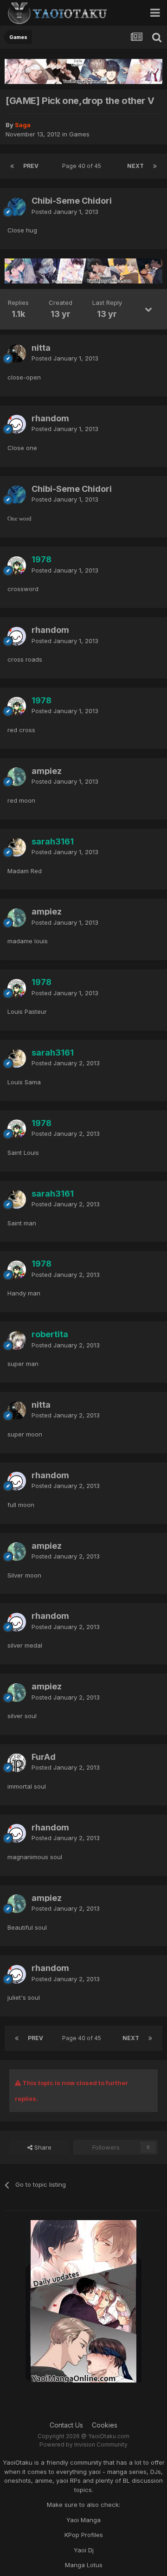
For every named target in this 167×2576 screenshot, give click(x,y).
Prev (31, 166)
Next (135, 166)
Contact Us (66, 2425)
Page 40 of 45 (83, 166)
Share (42, 2147)
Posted (65, 212)
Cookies (105, 2425)
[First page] (12, 166)
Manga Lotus (84, 2565)
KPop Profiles (84, 2535)
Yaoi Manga (83, 2520)
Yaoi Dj (84, 2550)
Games (79, 134)
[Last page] (155, 166)
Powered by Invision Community (83, 2444)
